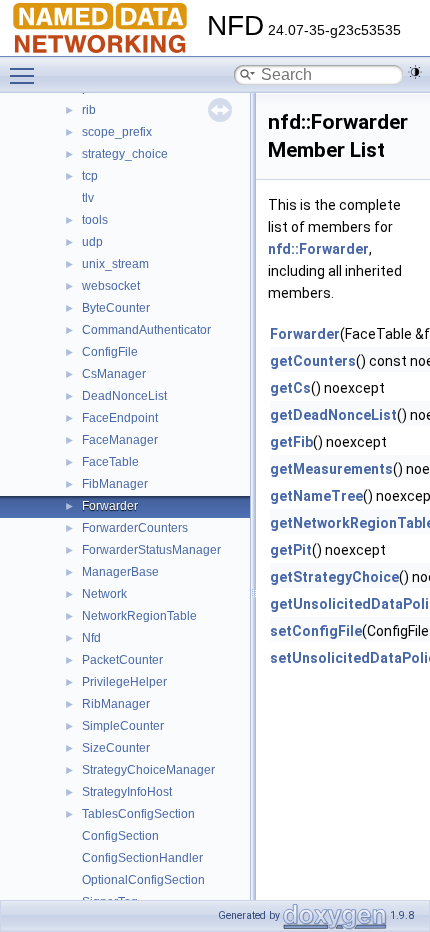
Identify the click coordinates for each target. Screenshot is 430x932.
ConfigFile (110, 352)
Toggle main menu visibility (26, 75)
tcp (90, 176)
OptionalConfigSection (143, 880)
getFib (291, 442)
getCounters (313, 361)
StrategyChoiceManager (148, 770)
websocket (111, 286)
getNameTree (316, 496)
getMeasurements (331, 469)
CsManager (114, 374)
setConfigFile (316, 631)
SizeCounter (116, 748)
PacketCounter (122, 660)
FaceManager (120, 440)
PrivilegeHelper (124, 682)
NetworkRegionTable (139, 616)
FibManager (115, 484)
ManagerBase (120, 572)
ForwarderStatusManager (151, 550)
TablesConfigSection (138, 814)
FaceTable (110, 462)
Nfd (91, 638)
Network (104, 594)
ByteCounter (116, 308)
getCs (290, 388)
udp (92, 242)
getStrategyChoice (334, 577)
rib (89, 110)
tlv (88, 198)
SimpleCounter (123, 726)
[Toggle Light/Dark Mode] (415, 72)
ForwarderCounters (135, 528)
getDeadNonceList (333, 415)
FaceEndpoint (120, 418)
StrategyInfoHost (127, 792)
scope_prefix (117, 132)
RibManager (116, 704)
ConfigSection (120, 836)
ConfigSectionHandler (142, 858)
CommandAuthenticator (146, 330)
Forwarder (110, 506)
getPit (291, 550)
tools (95, 220)
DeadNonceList (124, 396)
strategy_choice (125, 154)
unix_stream (115, 264)
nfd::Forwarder (318, 249)
